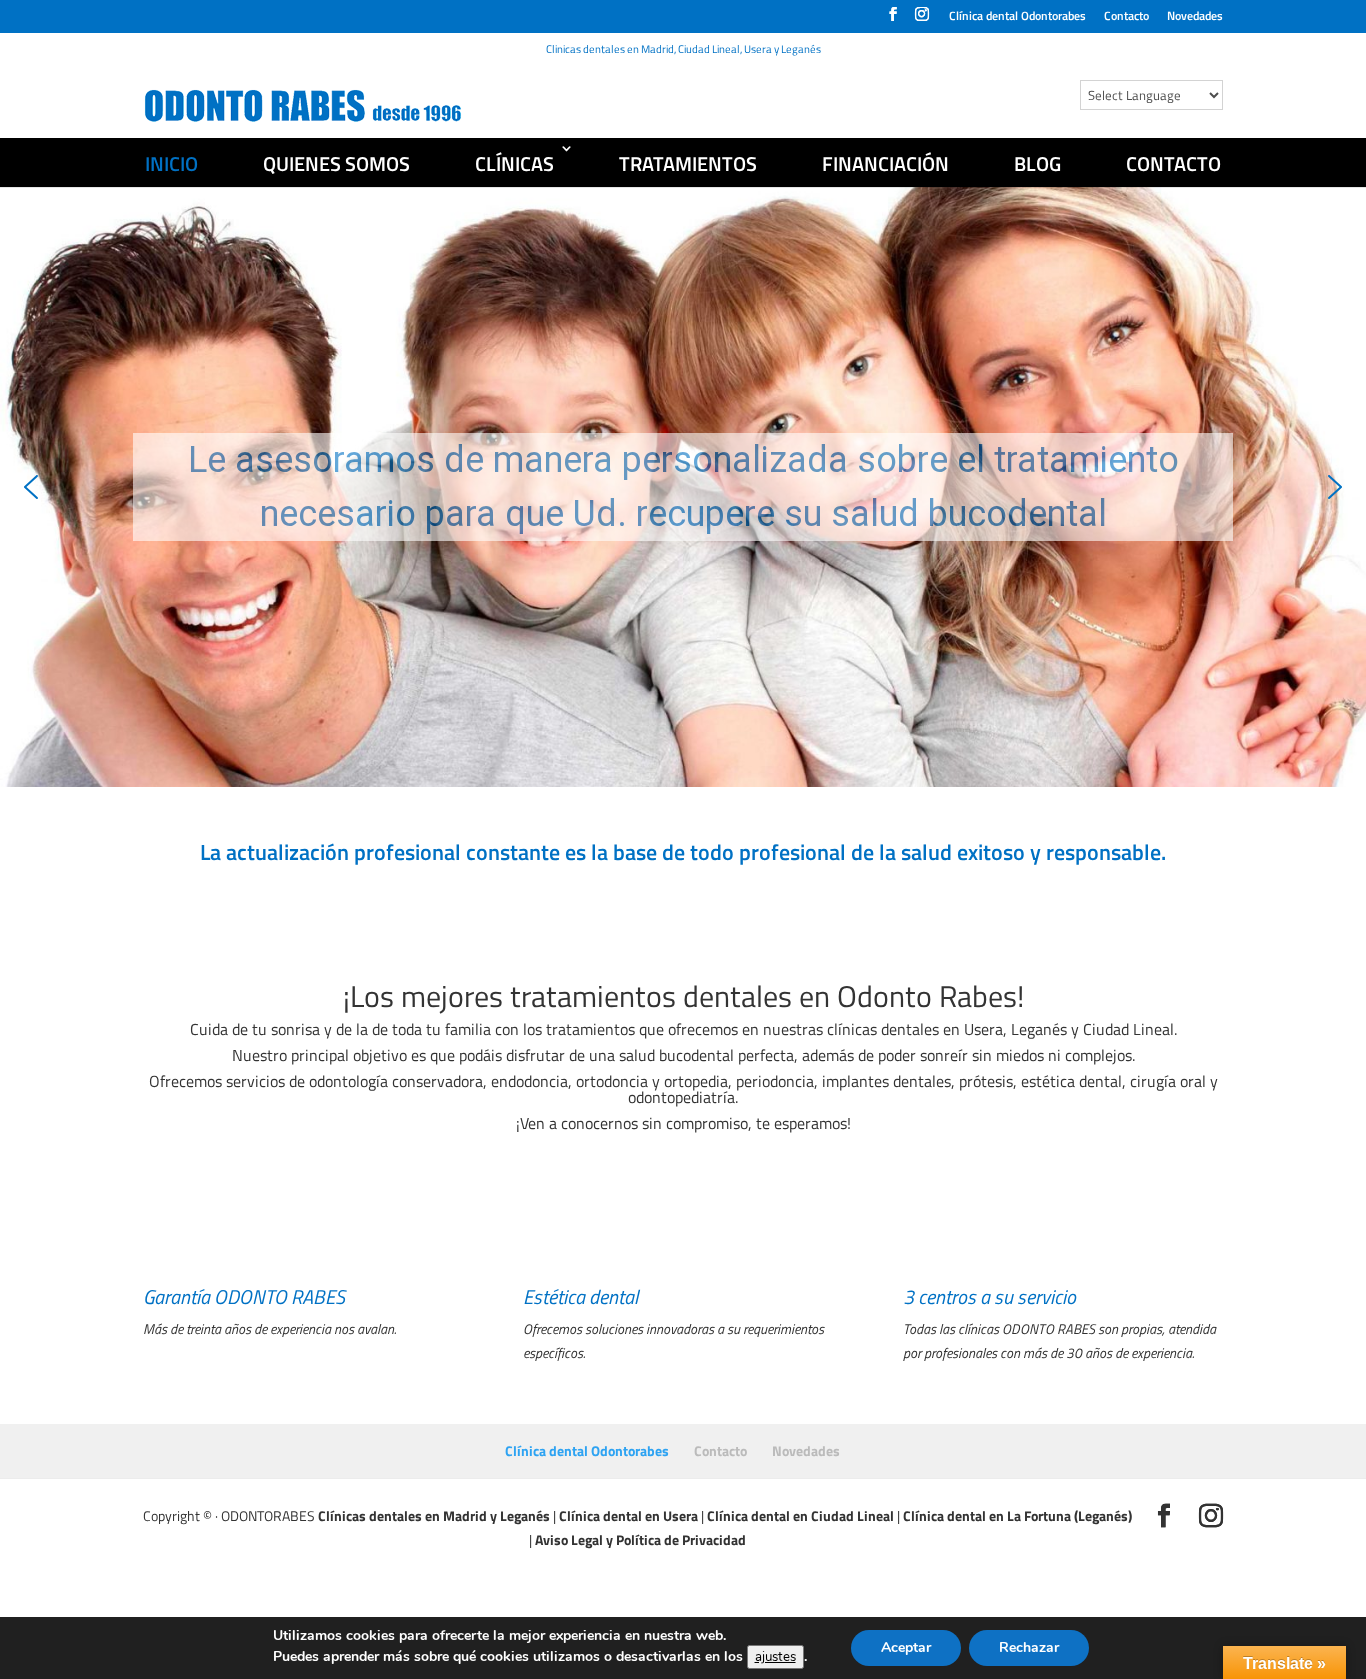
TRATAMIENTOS (688, 163)
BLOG (1037, 163)
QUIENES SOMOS (336, 163)
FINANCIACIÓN (885, 163)
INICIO (171, 163)
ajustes (775, 1657)
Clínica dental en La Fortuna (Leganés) (1017, 1515)
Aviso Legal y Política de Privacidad (640, 1539)
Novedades (1195, 17)
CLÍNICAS (514, 163)
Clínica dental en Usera (628, 1515)
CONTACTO (1173, 163)
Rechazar (1029, 1647)
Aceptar (906, 1647)
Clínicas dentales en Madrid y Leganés (434, 1515)
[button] (31, 487)
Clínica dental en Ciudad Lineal (800, 1515)
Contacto (1126, 17)
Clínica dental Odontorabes (1017, 17)
